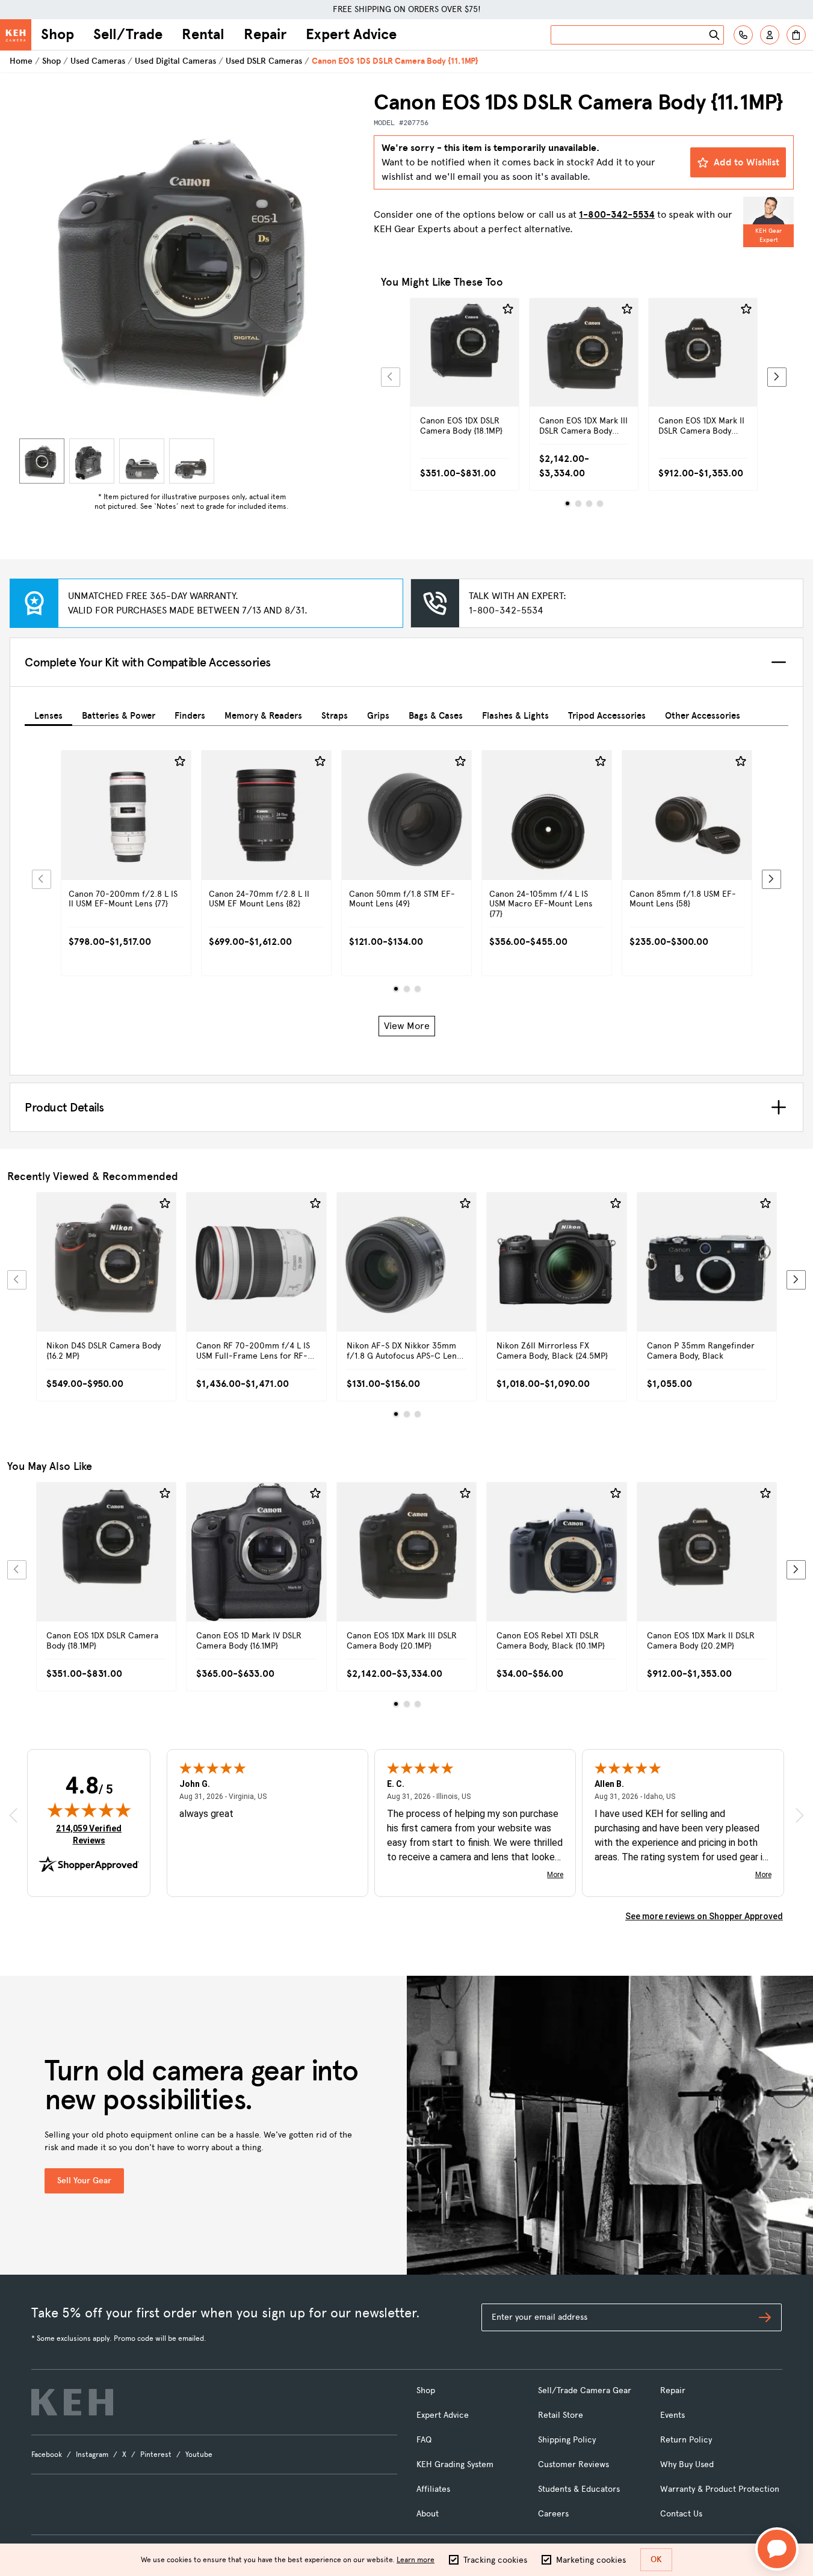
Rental (203, 34)
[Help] (743, 35)
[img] (89, 1810)
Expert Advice (351, 34)
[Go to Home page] (16, 35)
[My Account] (770, 35)
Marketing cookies (591, 2560)
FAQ (424, 2440)
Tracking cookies (495, 2560)
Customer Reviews (573, 2464)
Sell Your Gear (84, 2181)
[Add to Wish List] (508, 309)
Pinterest (156, 2455)
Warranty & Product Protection (720, 2489)
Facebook (47, 2455)
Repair (265, 34)
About (428, 2514)
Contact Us (681, 2514)
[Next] (777, 377)
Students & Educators (579, 2489)
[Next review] (800, 1815)
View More (407, 1026)
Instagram (92, 2455)
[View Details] (465, 373)
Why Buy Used (687, 2464)
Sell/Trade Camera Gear (585, 2390)
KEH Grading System (455, 2464)
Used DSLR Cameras (264, 61)
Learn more (416, 2560)
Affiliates (433, 2489)
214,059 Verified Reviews (91, 1834)
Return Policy (686, 2440)
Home (21, 61)
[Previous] (391, 377)
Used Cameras (98, 61)
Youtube (199, 2455)
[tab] (48, 714)
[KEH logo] (72, 2402)
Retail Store (561, 2415)
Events (672, 2415)
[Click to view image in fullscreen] (192, 261)
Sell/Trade (128, 34)
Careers (553, 2514)
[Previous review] (13, 1815)
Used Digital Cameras (175, 61)
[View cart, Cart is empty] (796, 35)
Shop (57, 34)
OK (656, 2559)
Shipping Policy (567, 2440)
